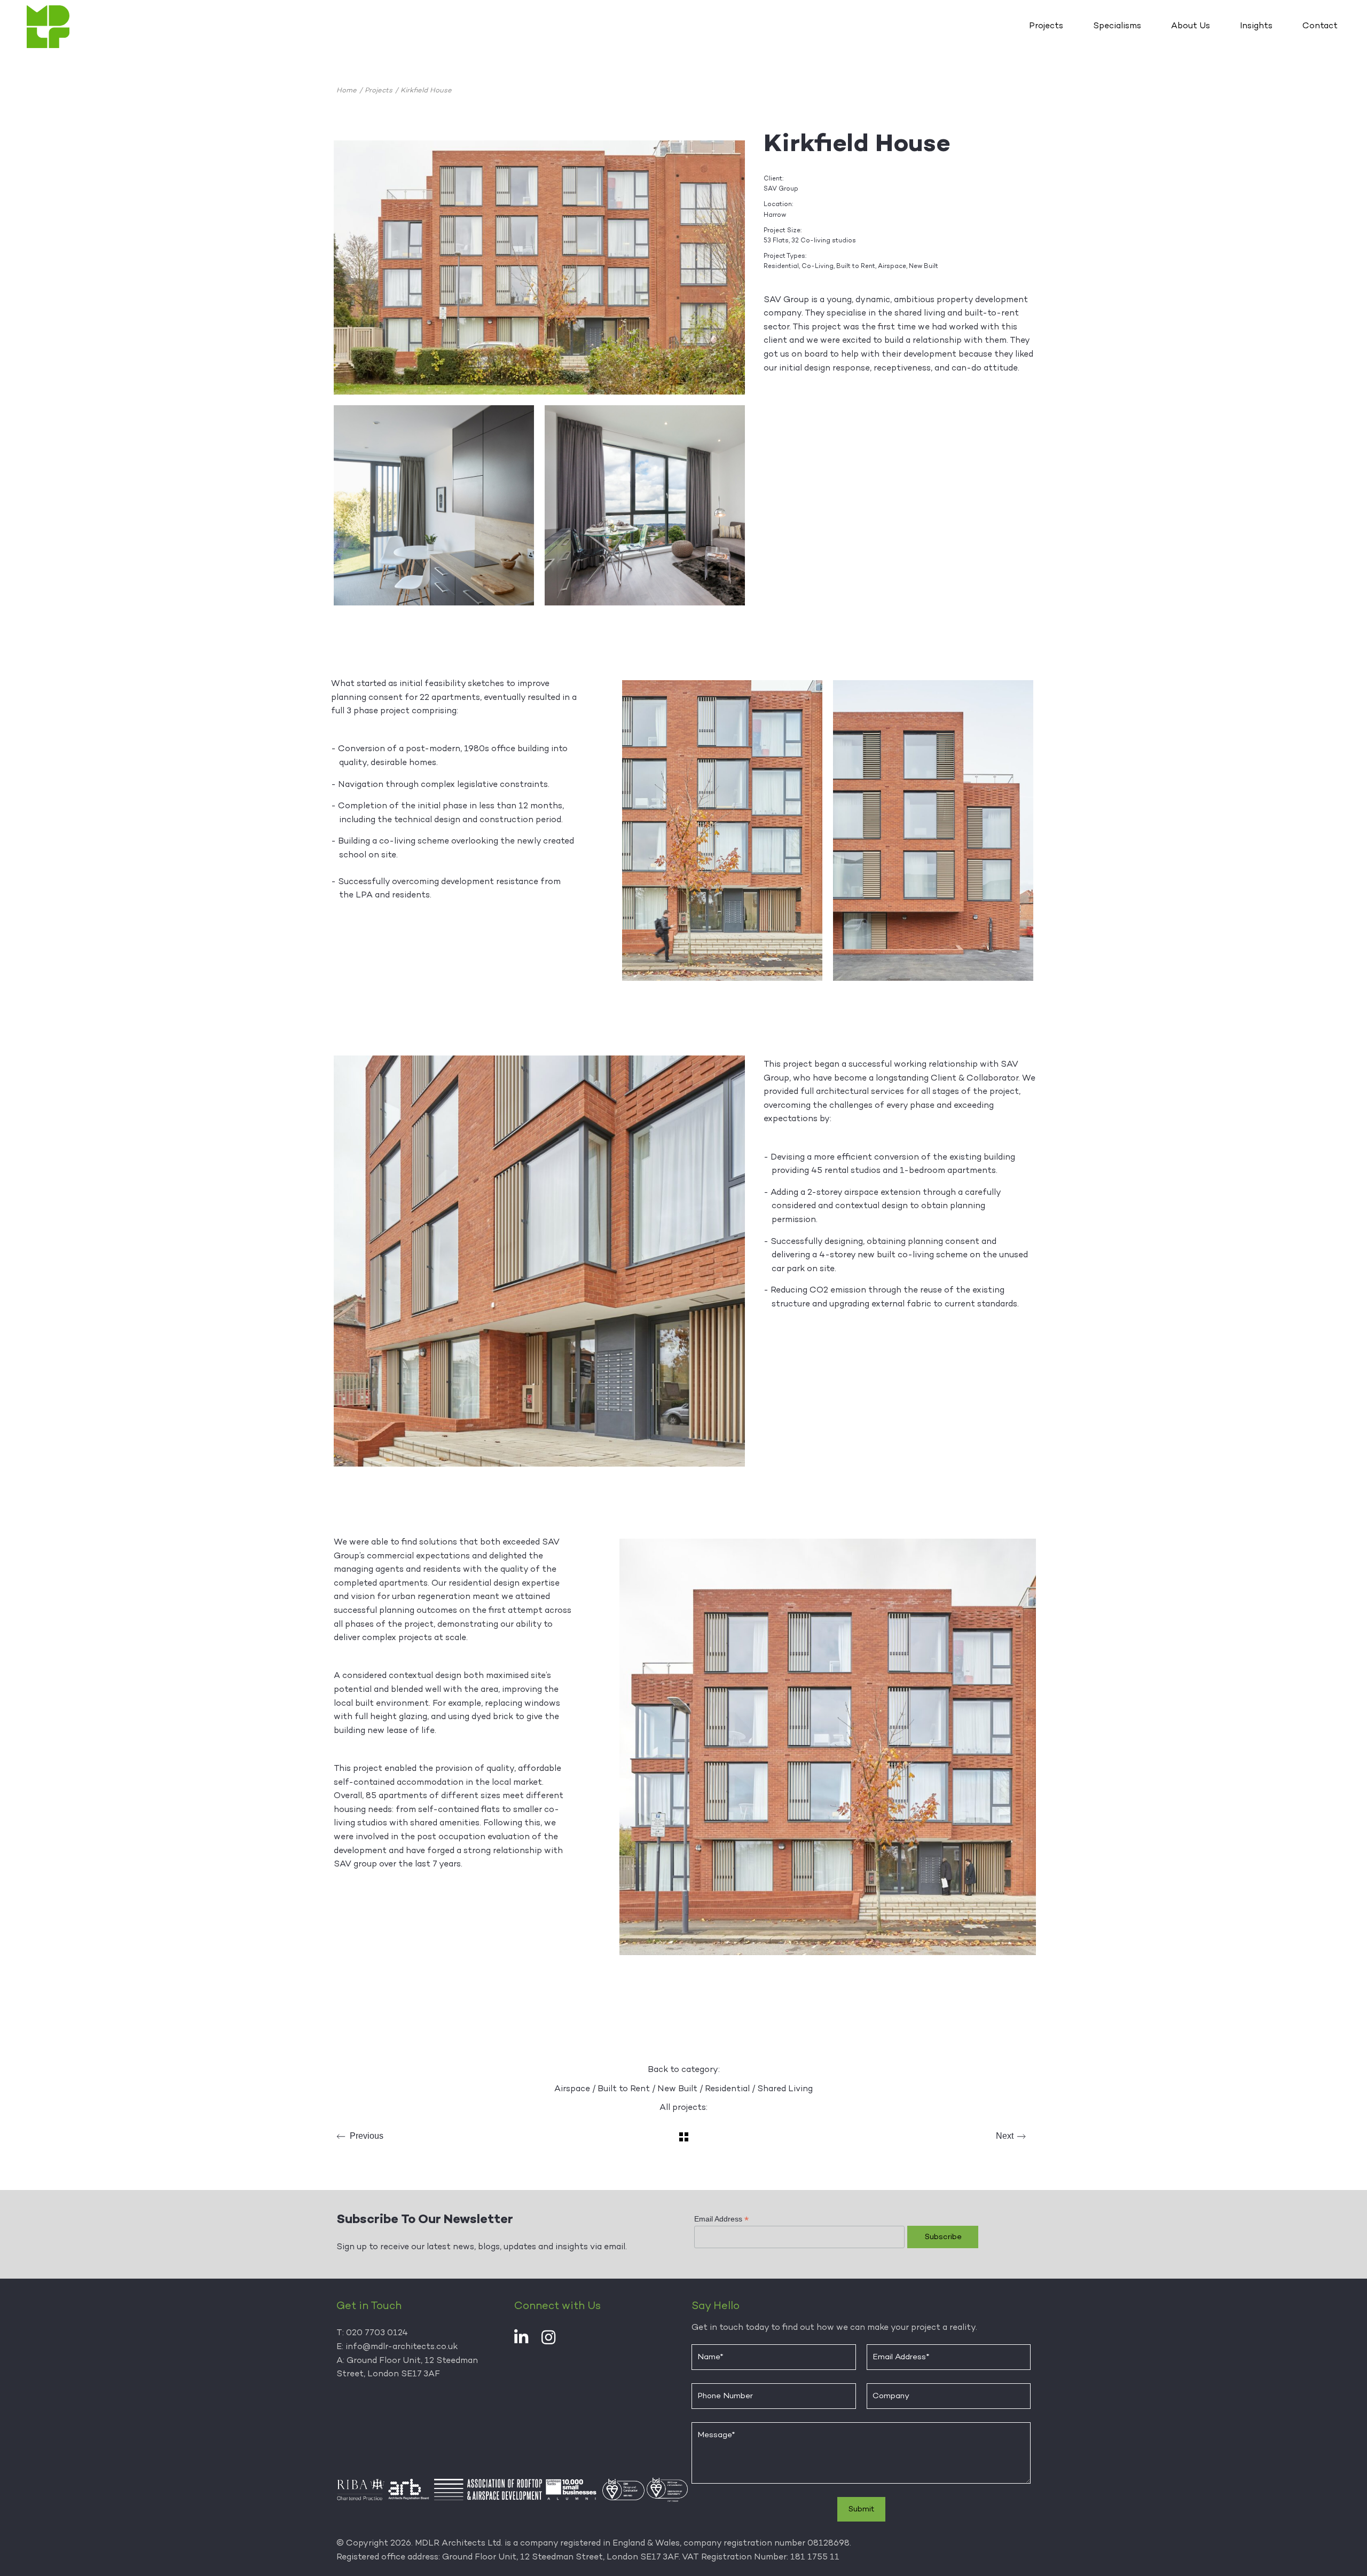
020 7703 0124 (377, 2333)
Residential (727, 2089)
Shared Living (785, 2089)
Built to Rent (624, 2089)
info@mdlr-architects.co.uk (402, 2347)
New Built (677, 2089)
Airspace (572, 2089)
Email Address (721, 2219)
